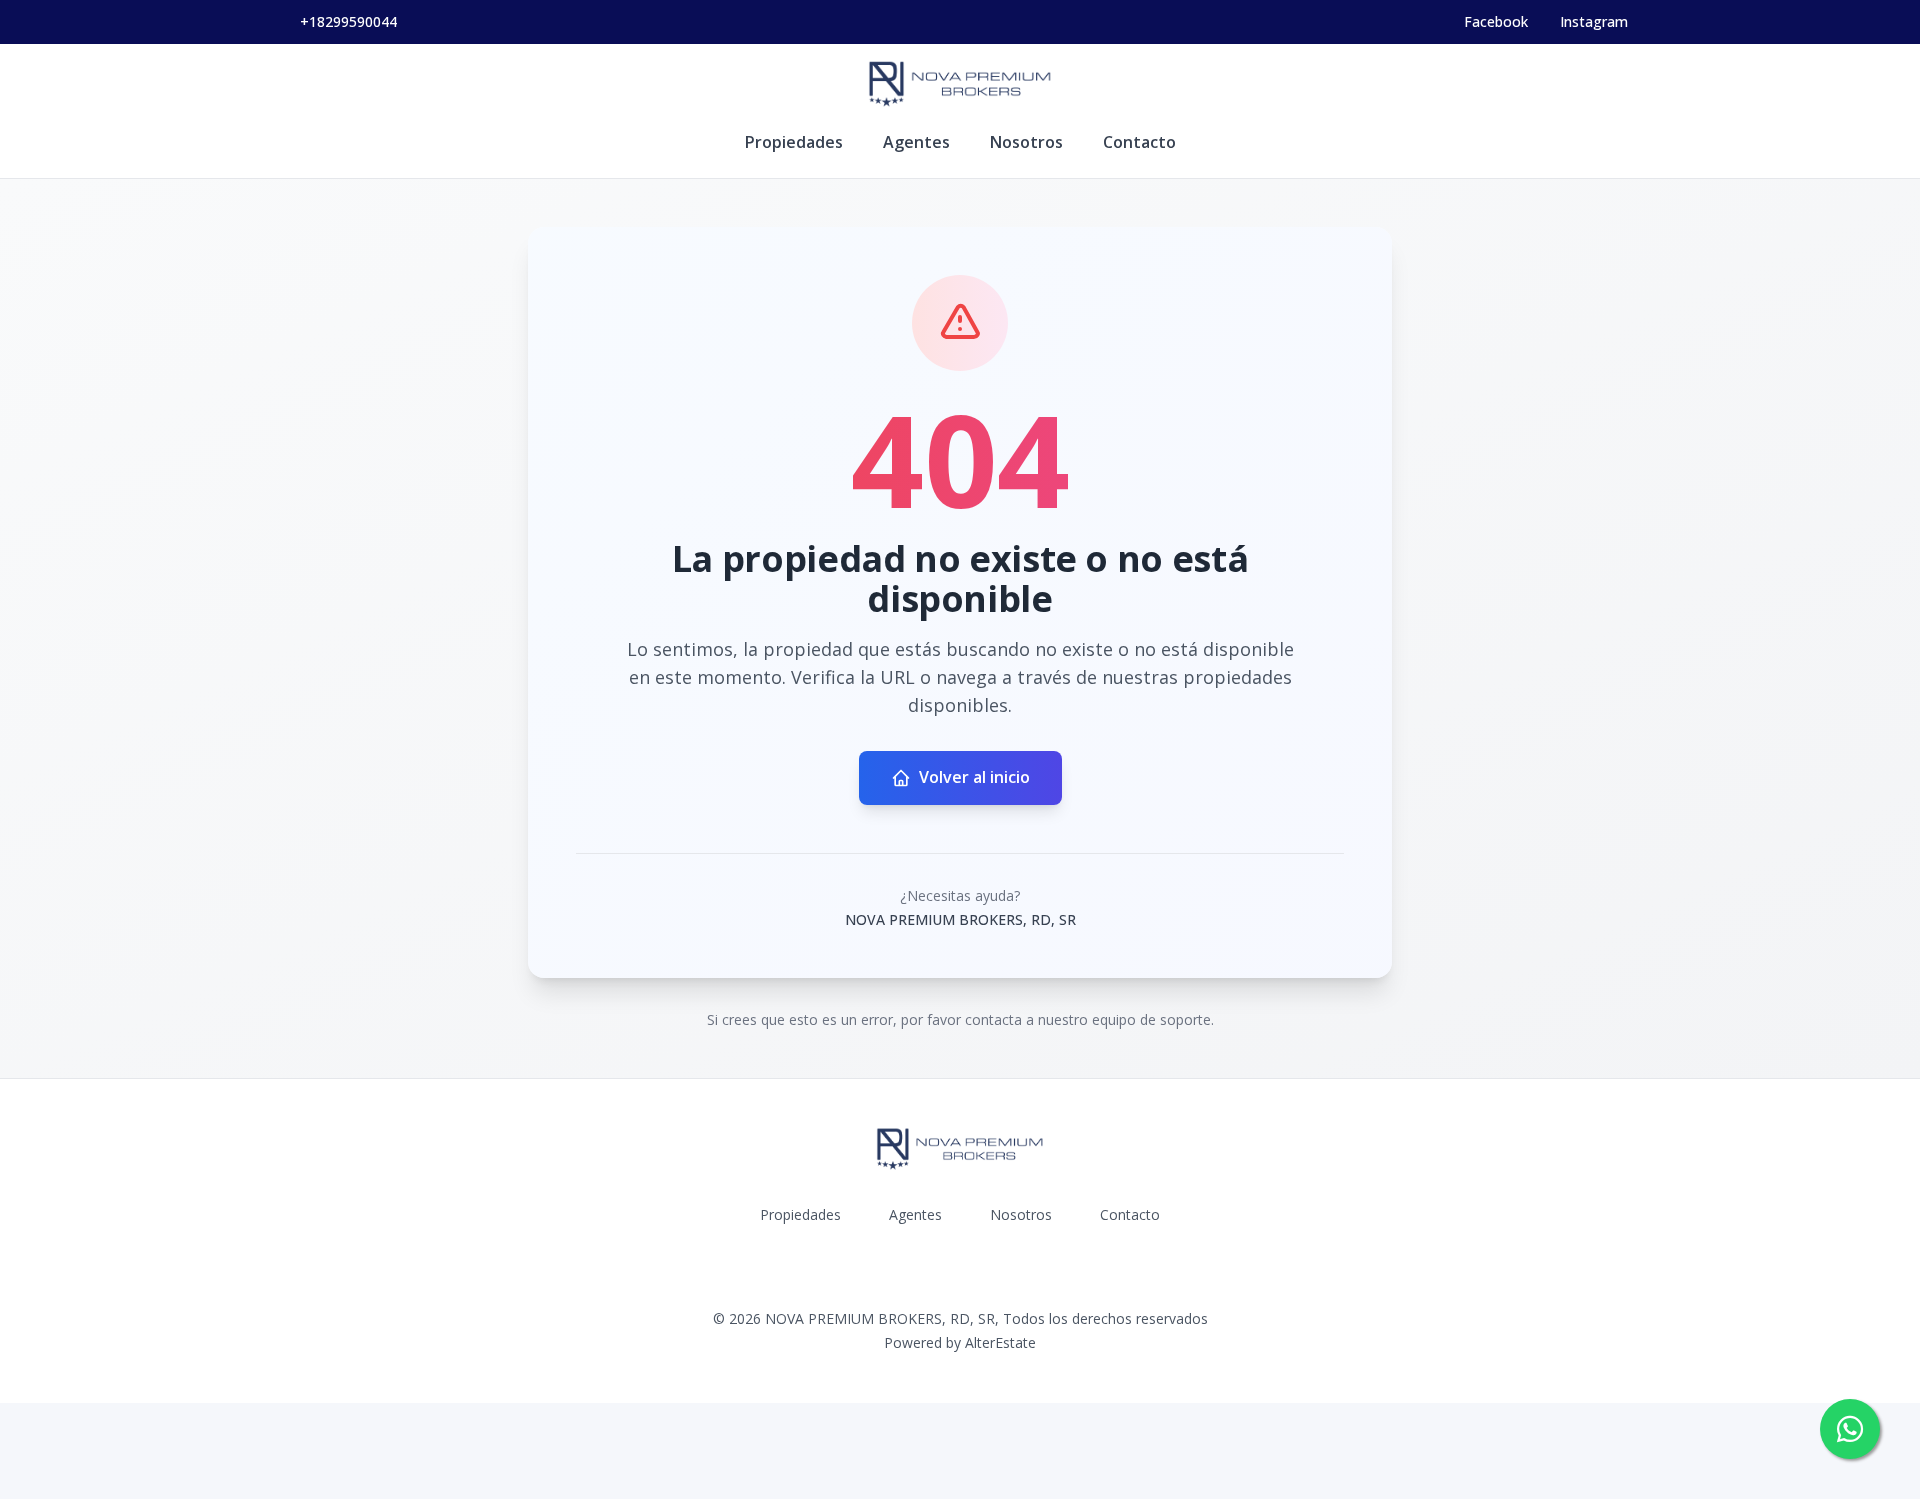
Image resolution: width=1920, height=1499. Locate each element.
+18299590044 (348, 21)
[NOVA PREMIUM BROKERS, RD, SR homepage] (960, 84)
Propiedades (794, 142)
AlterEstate (1000, 1342)
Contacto (1139, 142)
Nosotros (1026, 142)
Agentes (916, 142)
